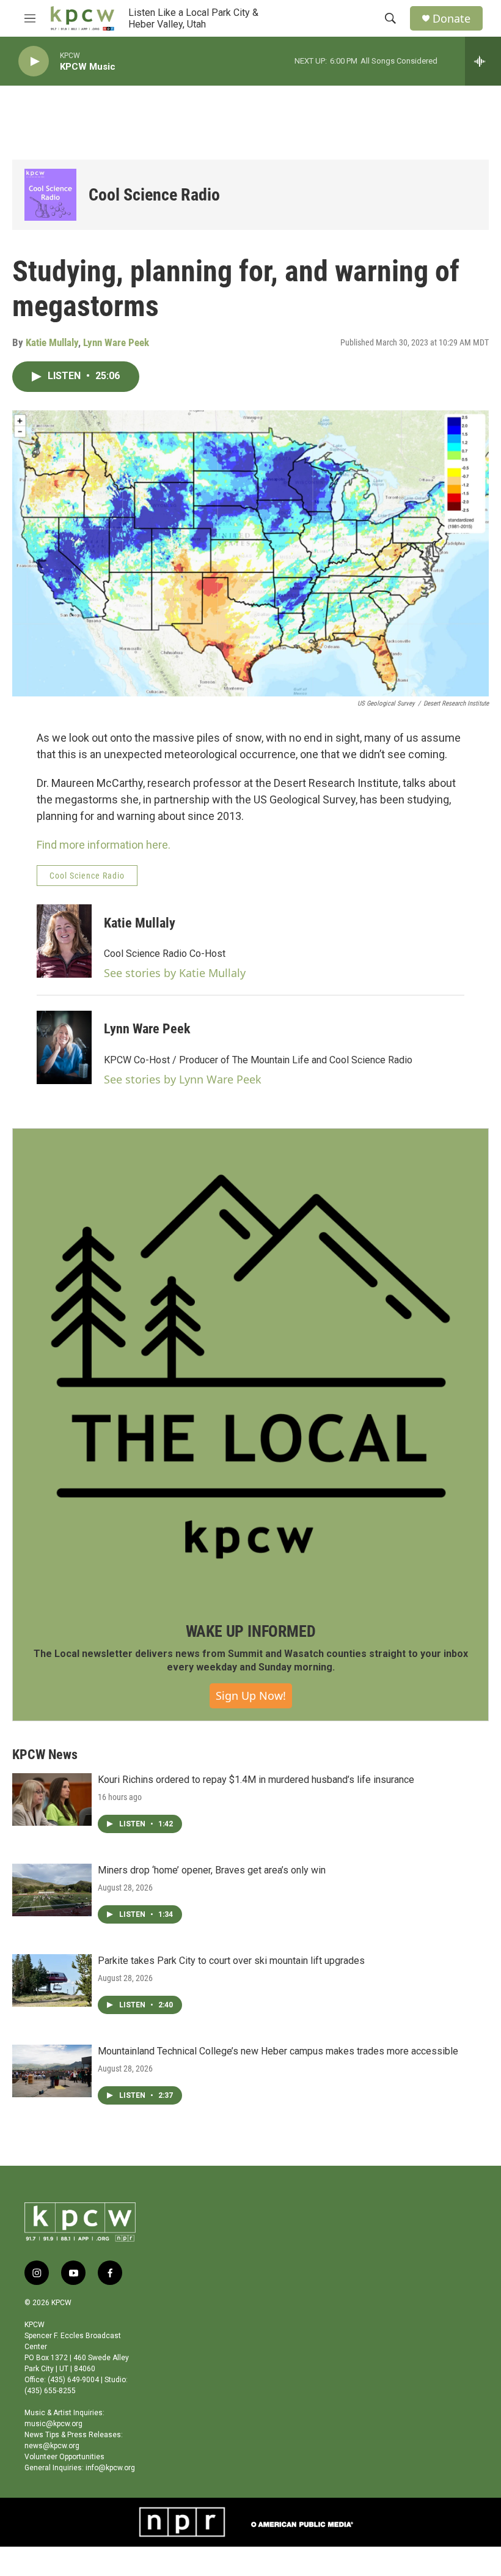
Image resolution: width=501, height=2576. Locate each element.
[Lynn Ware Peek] (64, 1047)
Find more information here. (104, 845)
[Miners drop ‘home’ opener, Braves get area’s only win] (52, 1890)
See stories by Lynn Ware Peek (183, 1079)
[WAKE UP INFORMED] (250, 1367)
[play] (34, 61)
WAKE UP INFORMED (251, 1631)
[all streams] (483, 61)
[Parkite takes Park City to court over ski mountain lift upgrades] (52, 1980)
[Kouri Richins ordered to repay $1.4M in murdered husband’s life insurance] (52, 1799)
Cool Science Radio (154, 195)
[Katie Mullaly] (64, 941)
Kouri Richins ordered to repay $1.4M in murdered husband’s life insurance (256, 1780)
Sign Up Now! (251, 1696)
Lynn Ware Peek (116, 342)
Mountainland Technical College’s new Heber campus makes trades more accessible (278, 2051)
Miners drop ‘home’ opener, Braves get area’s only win (212, 1870)
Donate (452, 19)
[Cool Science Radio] (50, 195)
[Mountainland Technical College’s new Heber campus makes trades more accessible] (52, 2071)
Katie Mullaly (52, 342)
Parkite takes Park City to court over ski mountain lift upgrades (231, 1961)
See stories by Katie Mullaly (175, 973)
